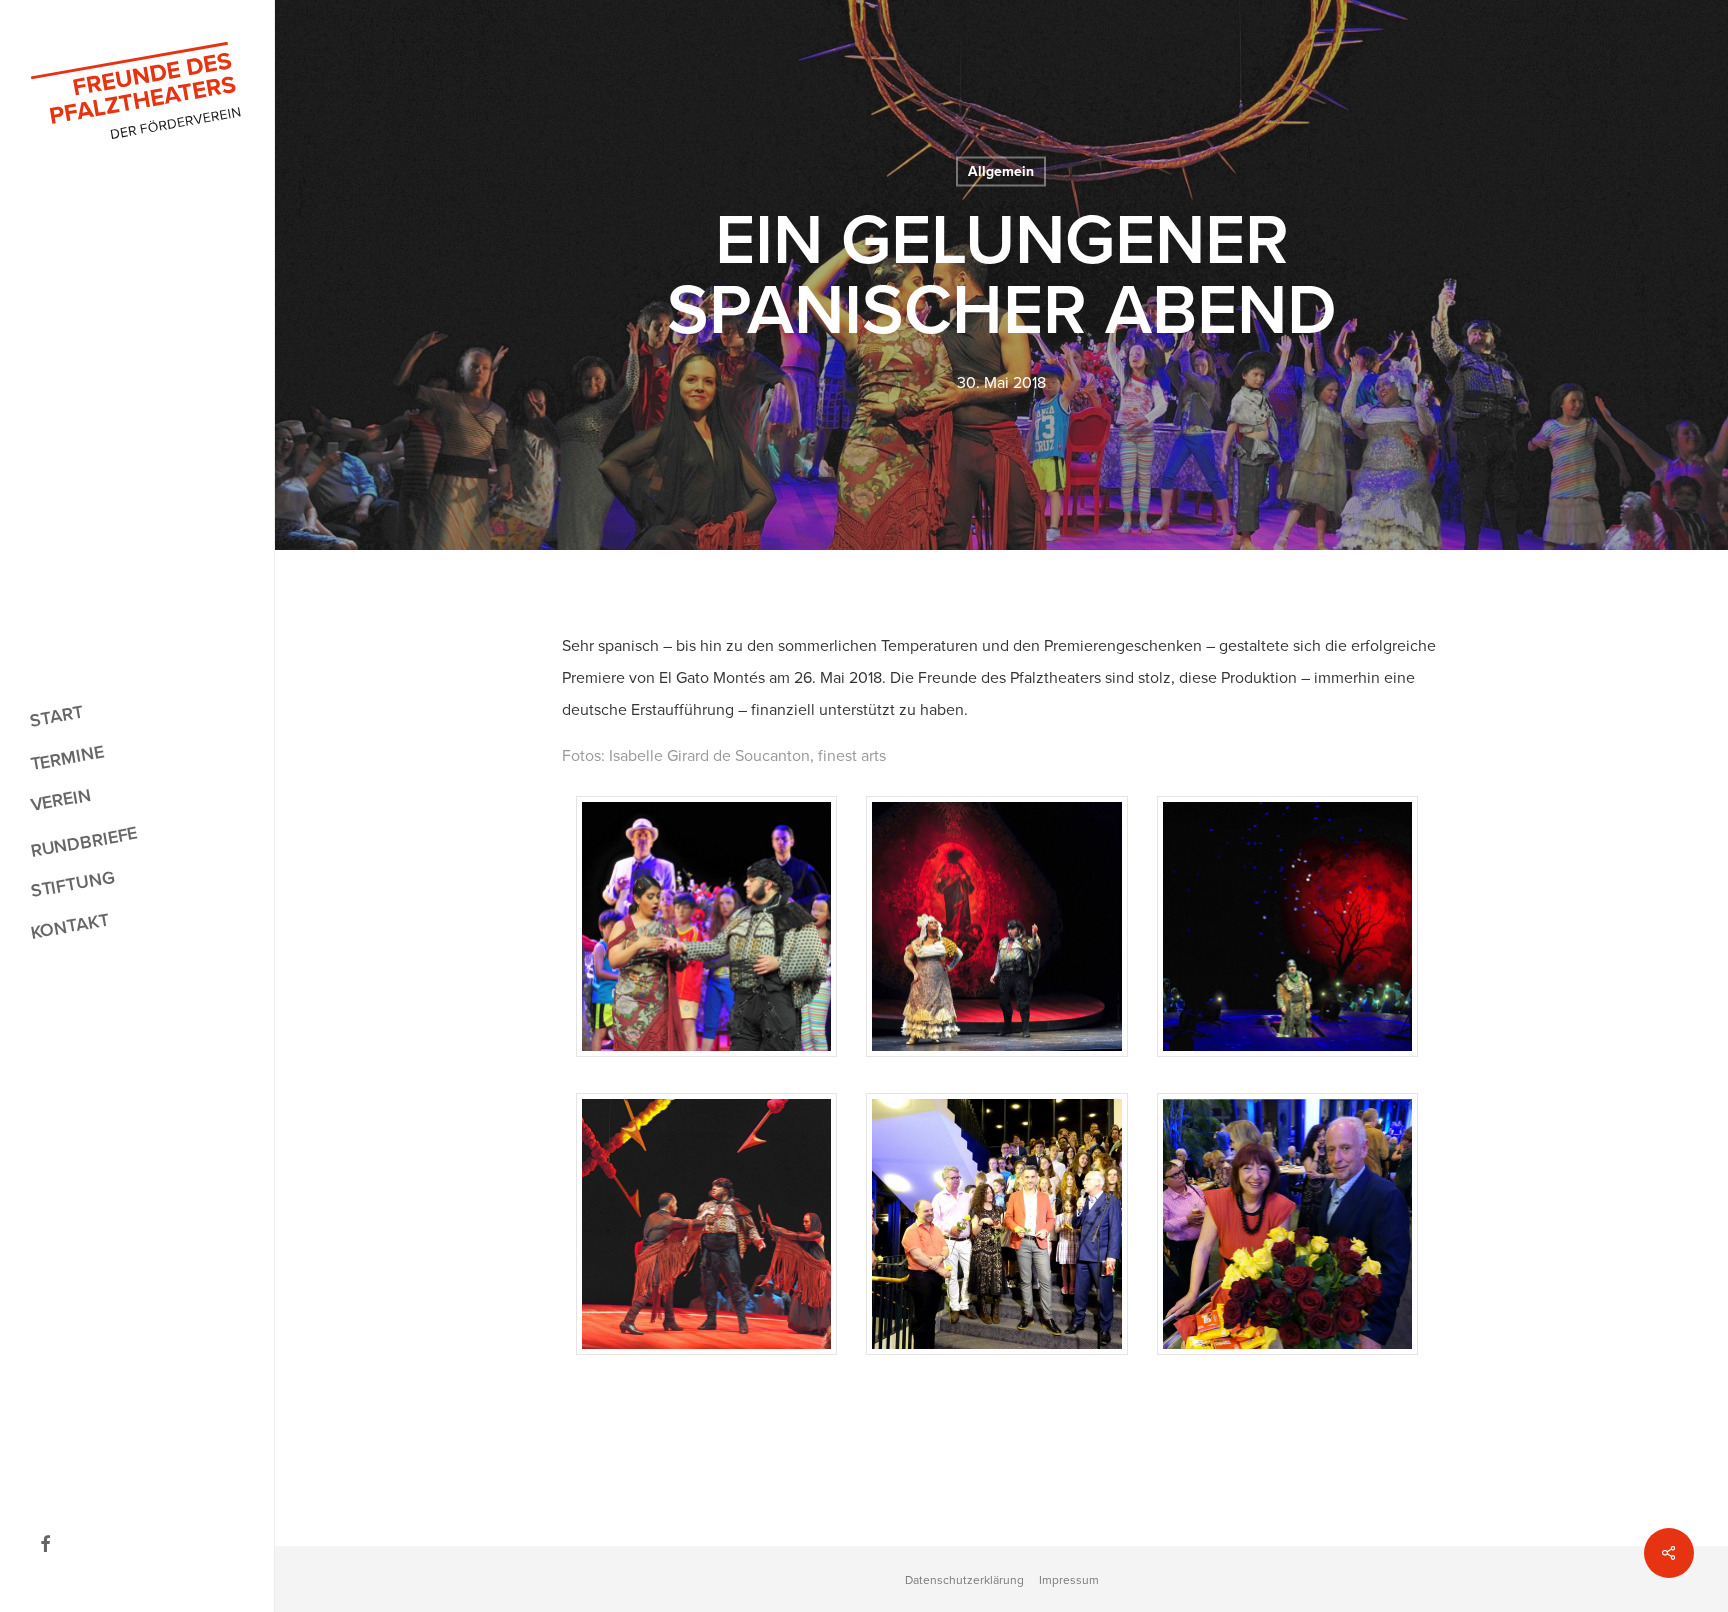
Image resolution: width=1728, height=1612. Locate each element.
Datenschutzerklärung (964, 1580)
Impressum (1069, 1580)
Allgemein (1001, 171)
